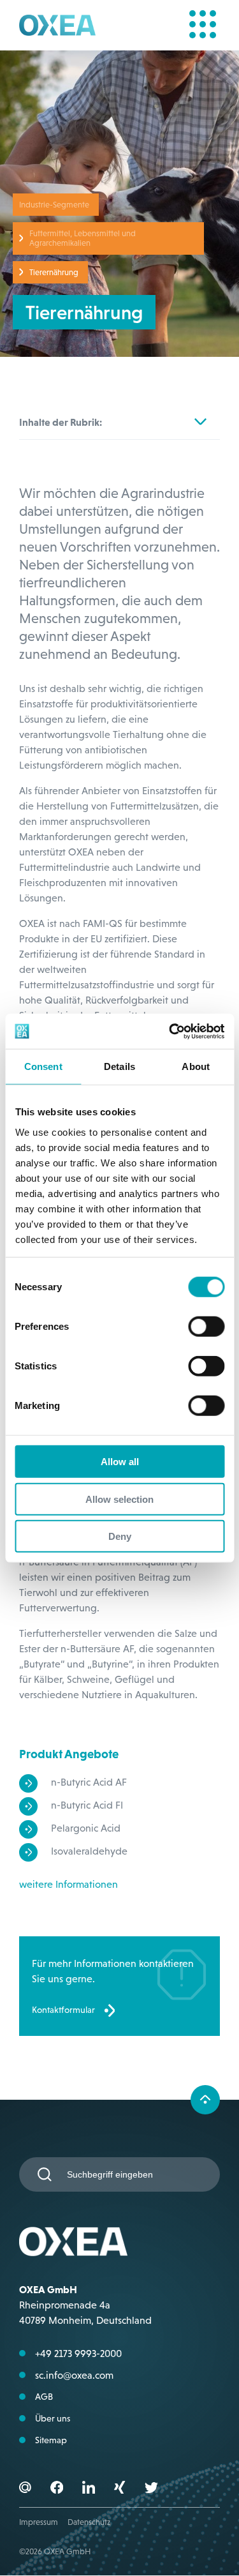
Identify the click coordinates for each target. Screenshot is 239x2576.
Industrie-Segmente (54, 205)
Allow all (120, 1462)
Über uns (53, 2418)
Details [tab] (119, 1066)
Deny (120, 1536)
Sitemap (51, 2440)
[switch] (206, 1327)
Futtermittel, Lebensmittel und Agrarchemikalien (83, 238)
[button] (57, 2489)
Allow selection (119, 1499)
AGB (44, 2397)
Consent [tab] (43, 1066)
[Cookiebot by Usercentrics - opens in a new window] (170, 1031)
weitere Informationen (69, 1884)
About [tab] (196, 1066)
